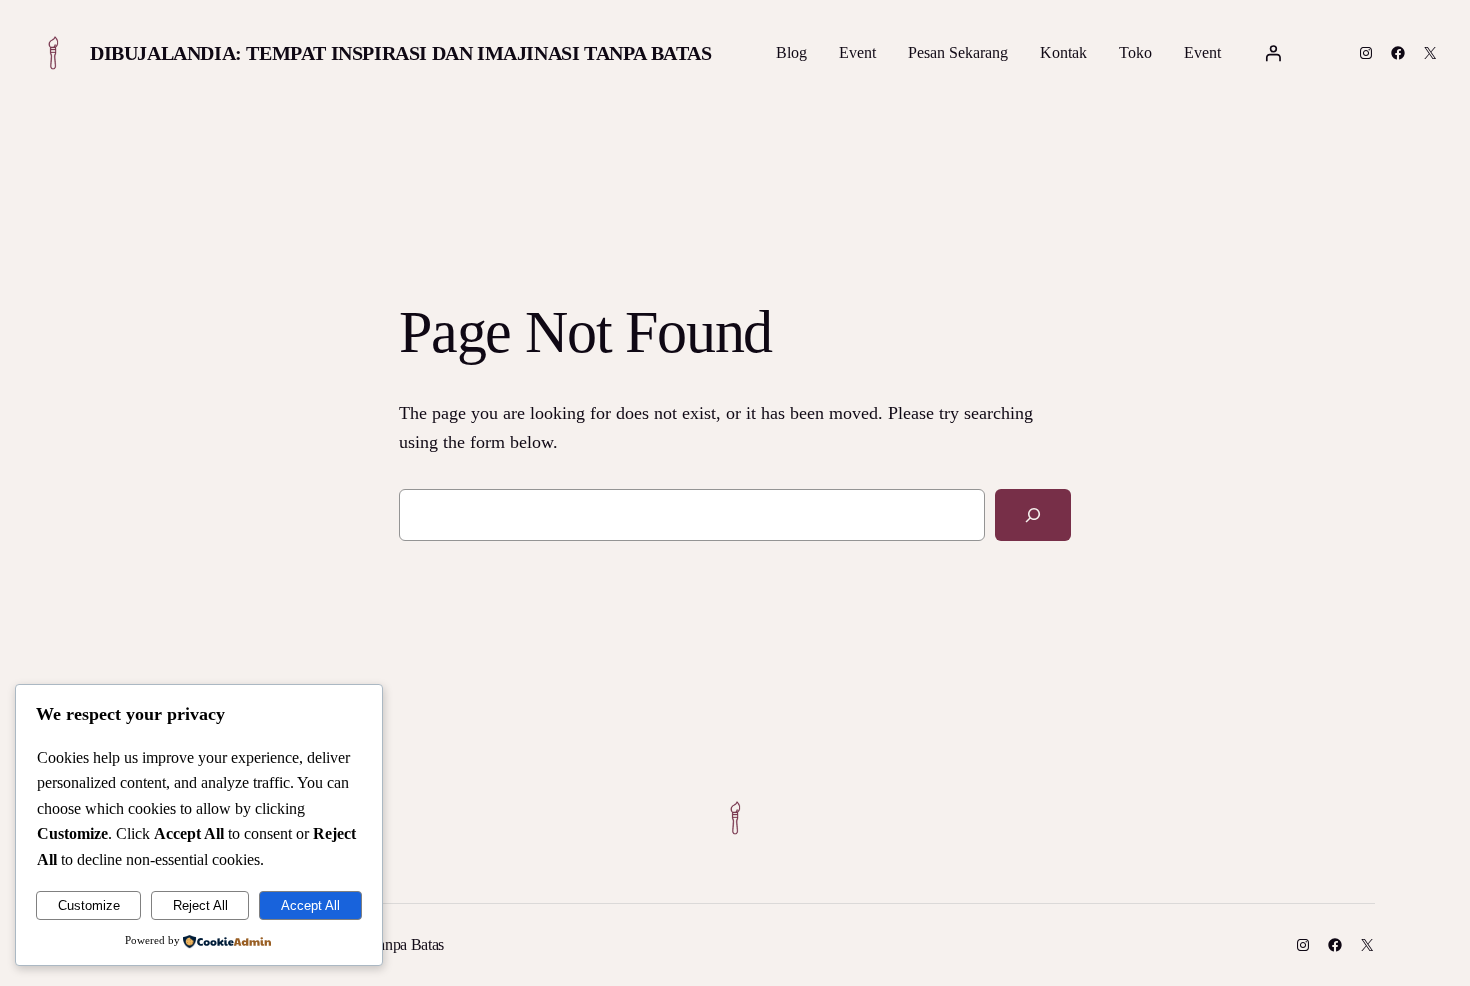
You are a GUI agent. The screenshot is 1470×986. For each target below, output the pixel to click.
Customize (89, 905)
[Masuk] (1273, 53)
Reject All (200, 905)
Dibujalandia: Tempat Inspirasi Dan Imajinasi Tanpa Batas (401, 53)
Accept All (310, 905)
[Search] (1033, 515)
